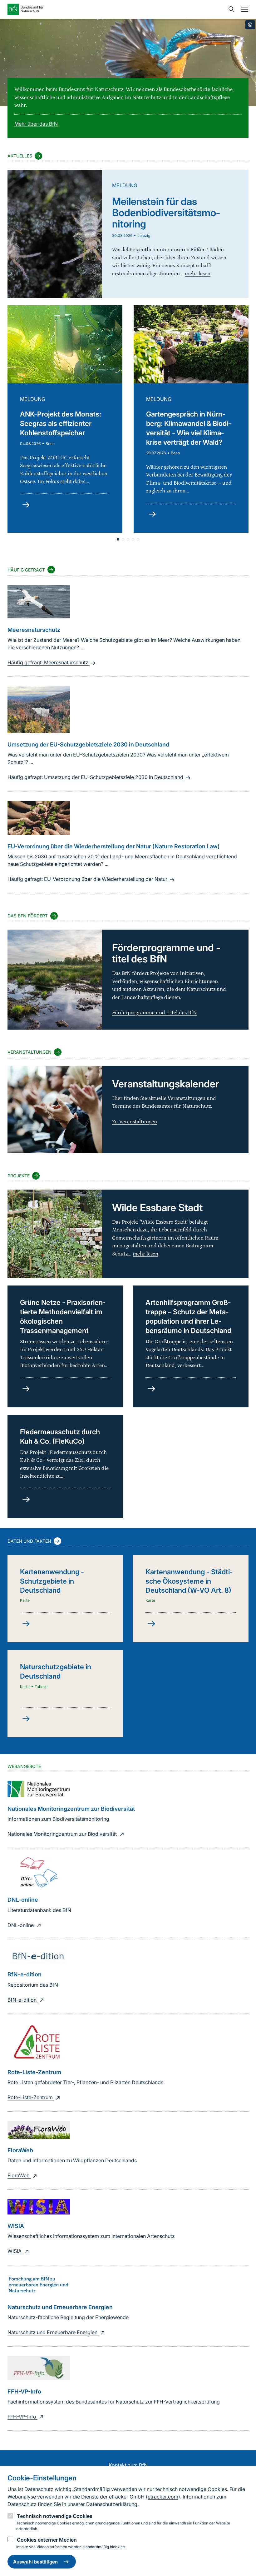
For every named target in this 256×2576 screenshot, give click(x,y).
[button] (118, 539)
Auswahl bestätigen (35, 2562)
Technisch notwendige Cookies (55, 2516)
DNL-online (21, 1925)
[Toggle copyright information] (250, 25)
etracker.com (163, 2497)
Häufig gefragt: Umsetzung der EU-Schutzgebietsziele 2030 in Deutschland (96, 777)
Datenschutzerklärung (112, 2504)
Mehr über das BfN (36, 124)
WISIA (15, 2251)
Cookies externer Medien (47, 2540)
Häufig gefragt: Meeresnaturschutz (49, 662)
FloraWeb (19, 2175)
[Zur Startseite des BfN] (116, 9)
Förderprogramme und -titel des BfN (155, 1013)
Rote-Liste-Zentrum (31, 2097)
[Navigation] (243, 9)
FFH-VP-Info (22, 2417)
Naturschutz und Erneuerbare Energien (53, 2332)
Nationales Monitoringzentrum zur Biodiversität (63, 1834)
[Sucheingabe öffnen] (230, 9)
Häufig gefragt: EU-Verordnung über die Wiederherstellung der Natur (88, 879)
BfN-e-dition (23, 2000)
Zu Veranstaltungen (135, 1122)
